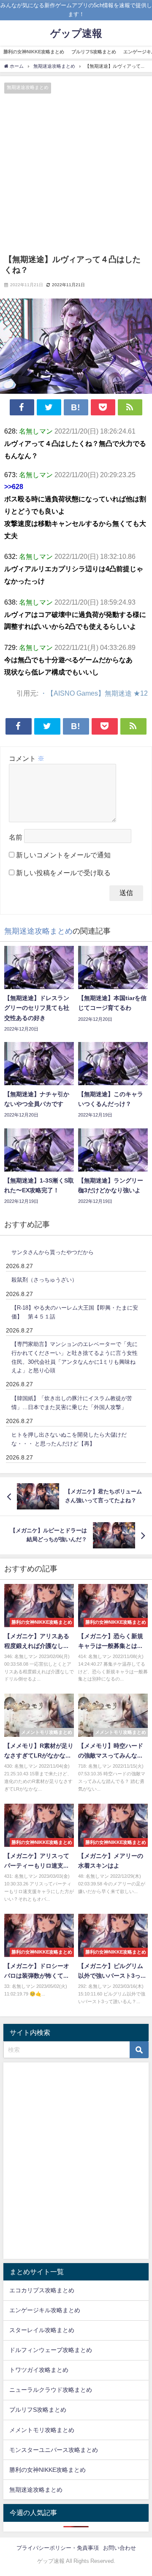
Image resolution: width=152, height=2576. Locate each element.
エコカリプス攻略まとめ (42, 2290)
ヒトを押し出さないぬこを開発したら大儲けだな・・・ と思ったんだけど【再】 (69, 1439)
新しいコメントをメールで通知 (63, 855)
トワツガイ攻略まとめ (39, 2370)
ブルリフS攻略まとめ (94, 52)
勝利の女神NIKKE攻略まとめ (34, 52)
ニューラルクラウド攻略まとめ (51, 2390)
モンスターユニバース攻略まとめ (54, 2450)
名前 (16, 837)
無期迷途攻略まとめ (28, 87)
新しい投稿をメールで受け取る (63, 873)
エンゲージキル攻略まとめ (45, 2310)
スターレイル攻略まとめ (42, 2330)
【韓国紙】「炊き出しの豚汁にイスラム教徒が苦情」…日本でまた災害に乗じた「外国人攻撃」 (72, 1403)
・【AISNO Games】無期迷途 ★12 (94, 693)
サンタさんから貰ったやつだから (53, 1252)
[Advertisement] (76, 174)
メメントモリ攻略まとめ (42, 2430)
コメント (27, 758)
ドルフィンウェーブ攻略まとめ (51, 2350)
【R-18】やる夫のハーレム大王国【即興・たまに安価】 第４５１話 (75, 1312)
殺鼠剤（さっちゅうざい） (44, 1280)
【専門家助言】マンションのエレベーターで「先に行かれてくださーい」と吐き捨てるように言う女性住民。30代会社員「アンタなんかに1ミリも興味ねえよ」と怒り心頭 (75, 1357)
